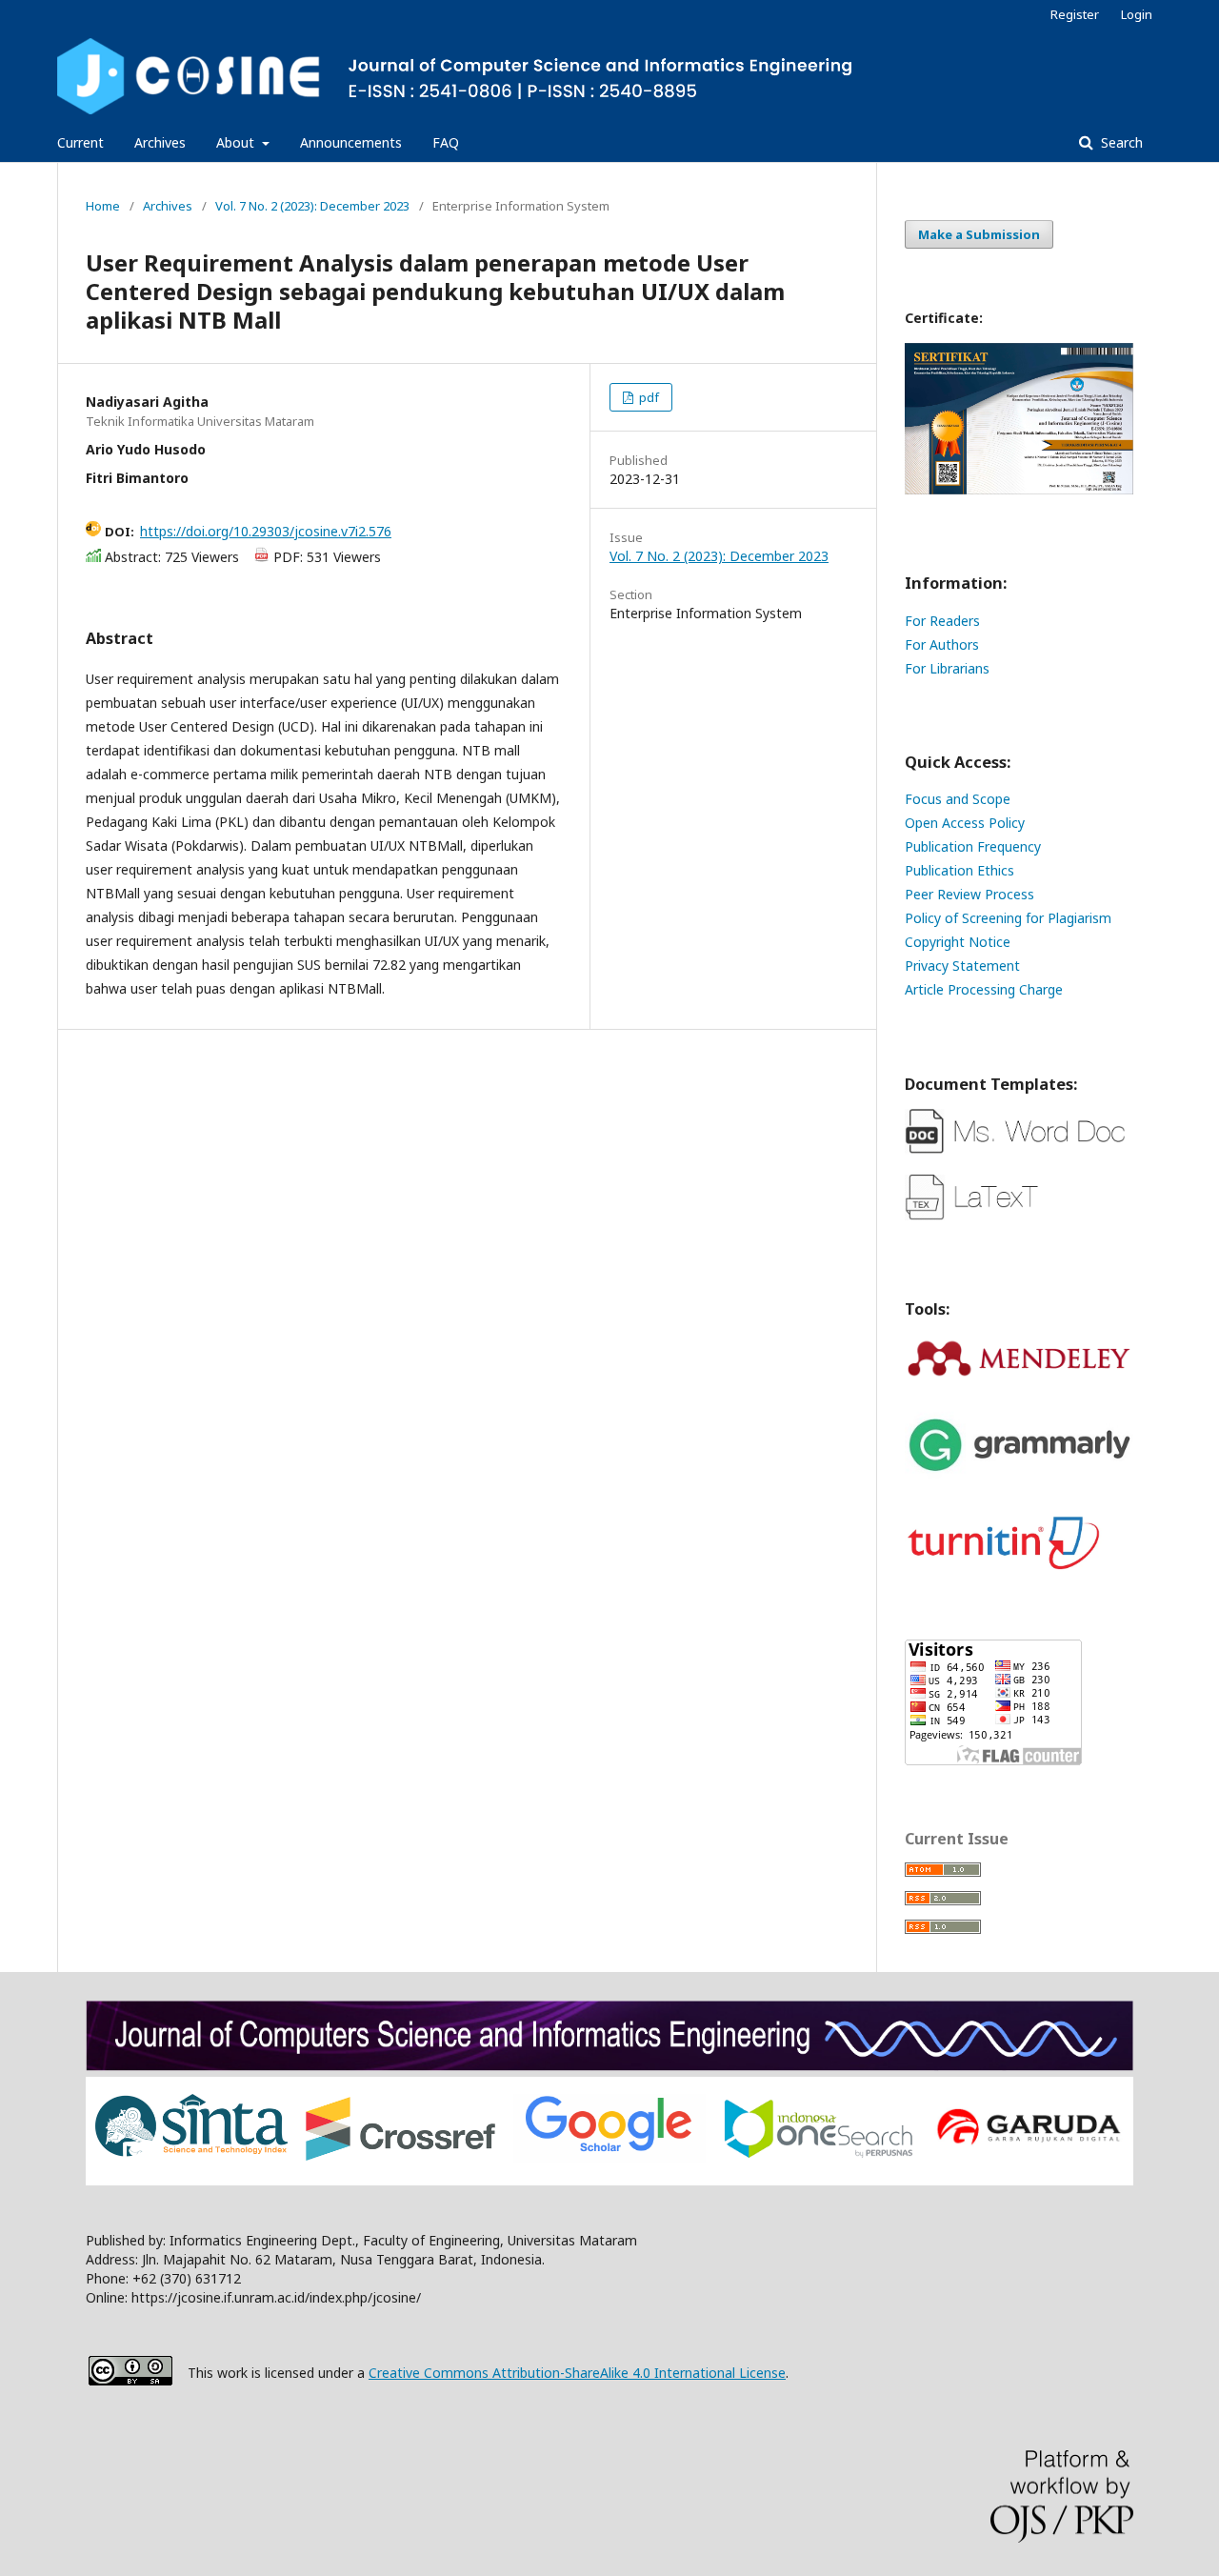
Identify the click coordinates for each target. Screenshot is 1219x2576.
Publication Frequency (973, 846)
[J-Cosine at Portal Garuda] (1028, 2146)
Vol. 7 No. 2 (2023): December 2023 (312, 206)
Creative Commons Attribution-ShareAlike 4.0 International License (577, 2373)
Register (1075, 14)
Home (103, 206)
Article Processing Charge (984, 989)
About (237, 142)
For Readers (942, 621)
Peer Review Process (969, 894)
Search (1120, 142)
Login (1137, 14)
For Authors (942, 644)
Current (80, 142)
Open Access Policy (965, 823)
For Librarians (947, 668)
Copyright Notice (958, 942)
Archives (160, 142)
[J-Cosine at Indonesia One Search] (819, 2154)
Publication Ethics (959, 870)
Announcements (351, 142)
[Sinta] (191, 2157)
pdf (648, 397)
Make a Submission (979, 234)
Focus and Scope (958, 799)
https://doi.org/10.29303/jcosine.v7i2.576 (266, 531)
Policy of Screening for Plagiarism (1008, 918)
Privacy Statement (962, 966)
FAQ (446, 142)
